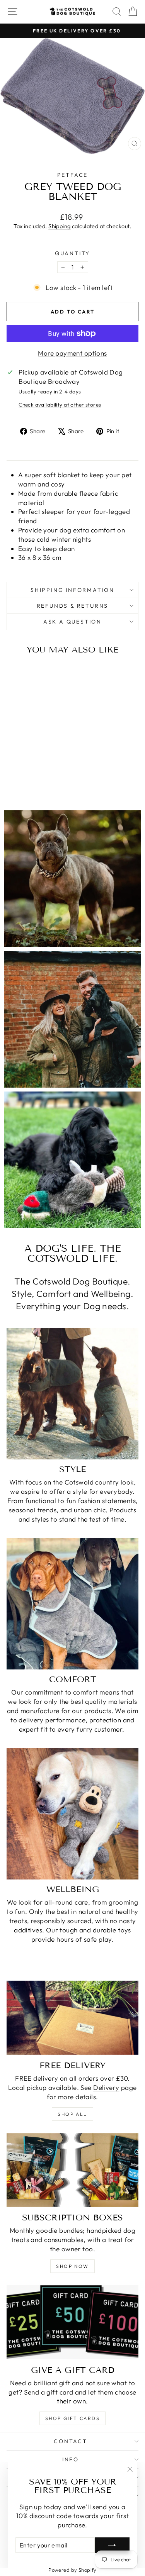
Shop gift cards (72, 2418)
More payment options (72, 353)
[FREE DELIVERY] (72, 2018)
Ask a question (72, 622)
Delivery (106, 2087)
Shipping (59, 226)
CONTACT (71, 2441)
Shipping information (72, 590)
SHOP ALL (72, 2114)
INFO (71, 2459)
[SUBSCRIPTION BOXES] (72, 2170)
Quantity (72, 253)
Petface (73, 175)
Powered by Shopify (72, 2570)
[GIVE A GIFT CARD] (72, 2322)
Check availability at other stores (60, 405)
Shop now (72, 2266)
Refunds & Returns (73, 606)
